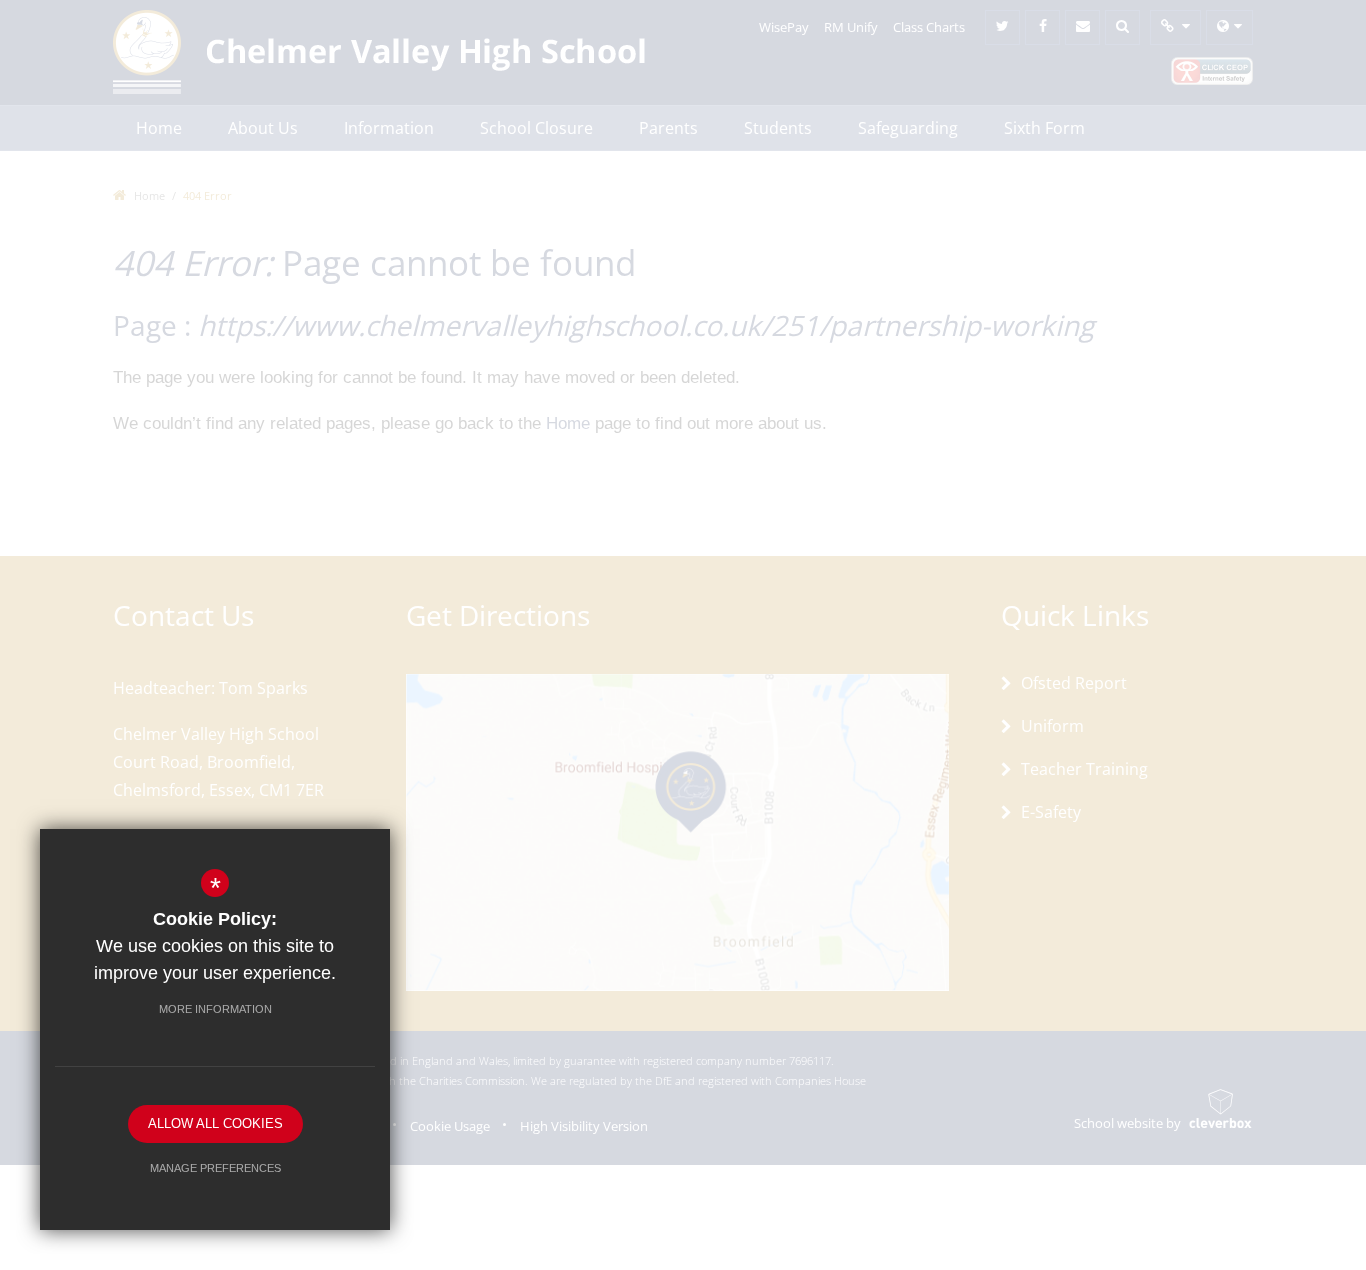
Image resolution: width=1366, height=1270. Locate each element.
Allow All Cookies (215, 1123)
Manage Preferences (215, 1168)
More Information (215, 1009)
